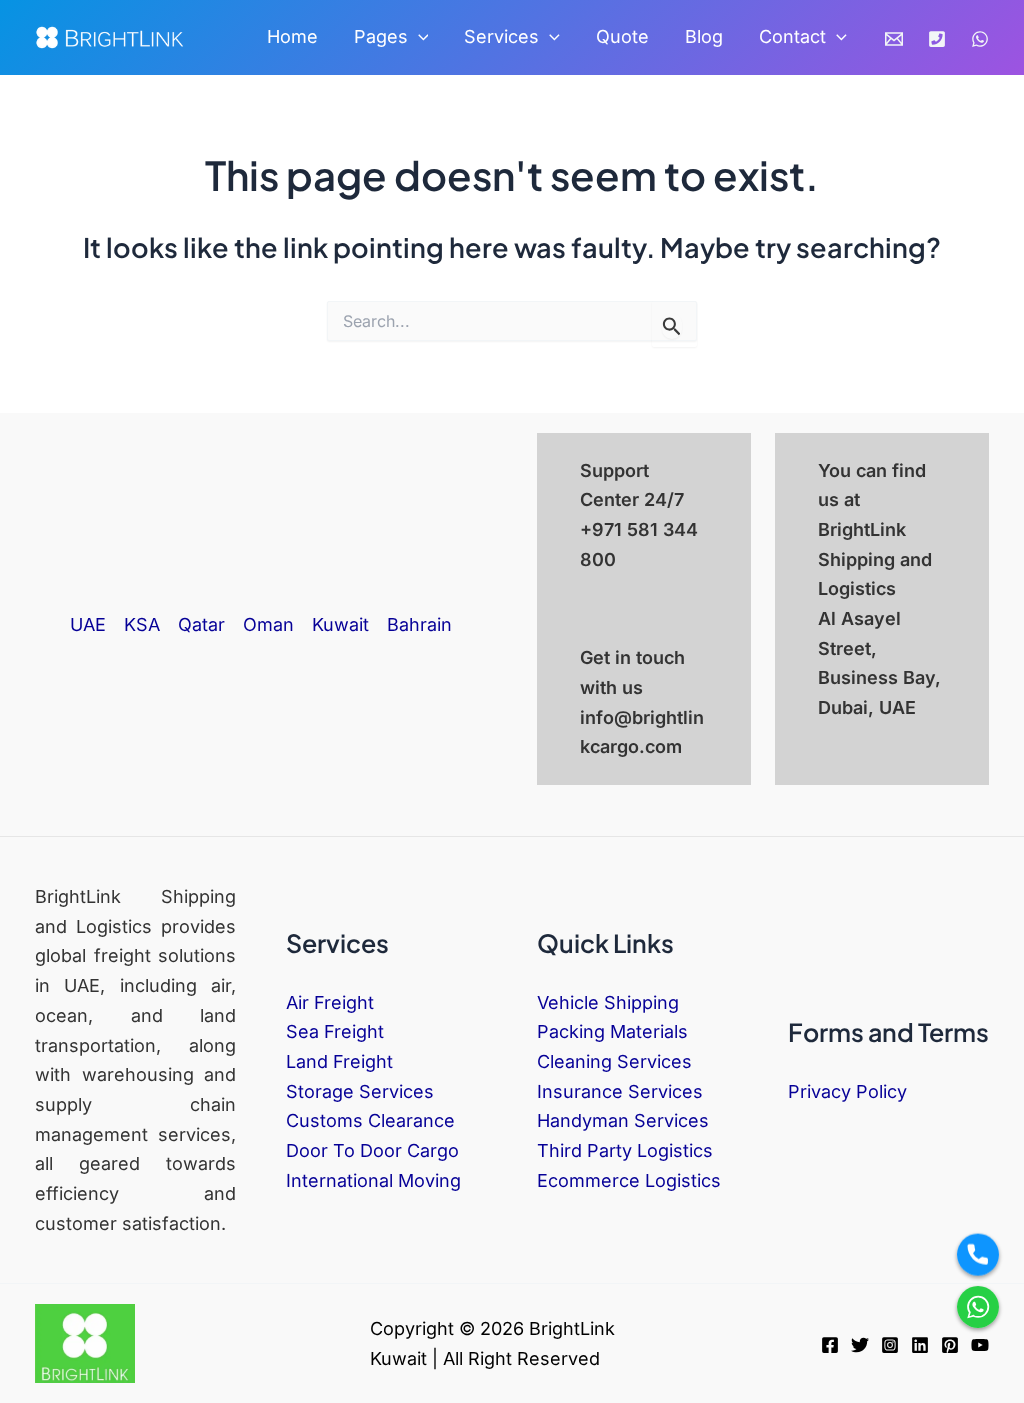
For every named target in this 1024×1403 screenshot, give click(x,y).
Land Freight (339, 1061)
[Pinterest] (950, 1345)
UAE (88, 624)
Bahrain (419, 624)
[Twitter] (860, 1345)
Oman (268, 624)
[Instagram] (890, 1345)
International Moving (373, 1180)
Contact (792, 36)
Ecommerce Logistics (629, 1180)
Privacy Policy (847, 1091)
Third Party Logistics (625, 1150)
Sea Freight (335, 1031)
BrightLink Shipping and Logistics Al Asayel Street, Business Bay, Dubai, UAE (879, 618)
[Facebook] (830, 1345)
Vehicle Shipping (608, 1002)
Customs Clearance (370, 1120)
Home (292, 36)
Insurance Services (620, 1091)
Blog (704, 36)
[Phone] (937, 39)
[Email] (894, 39)
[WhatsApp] (980, 39)
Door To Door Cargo (372, 1150)
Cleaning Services (614, 1061)
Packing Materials (612, 1031)
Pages (381, 36)
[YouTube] (980, 1345)
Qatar (201, 624)
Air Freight (330, 1002)
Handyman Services (623, 1120)
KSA (142, 624)
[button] (418, 37)
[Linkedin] (920, 1345)
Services (501, 36)
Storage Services (360, 1091)
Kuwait (340, 624)
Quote (622, 36)
